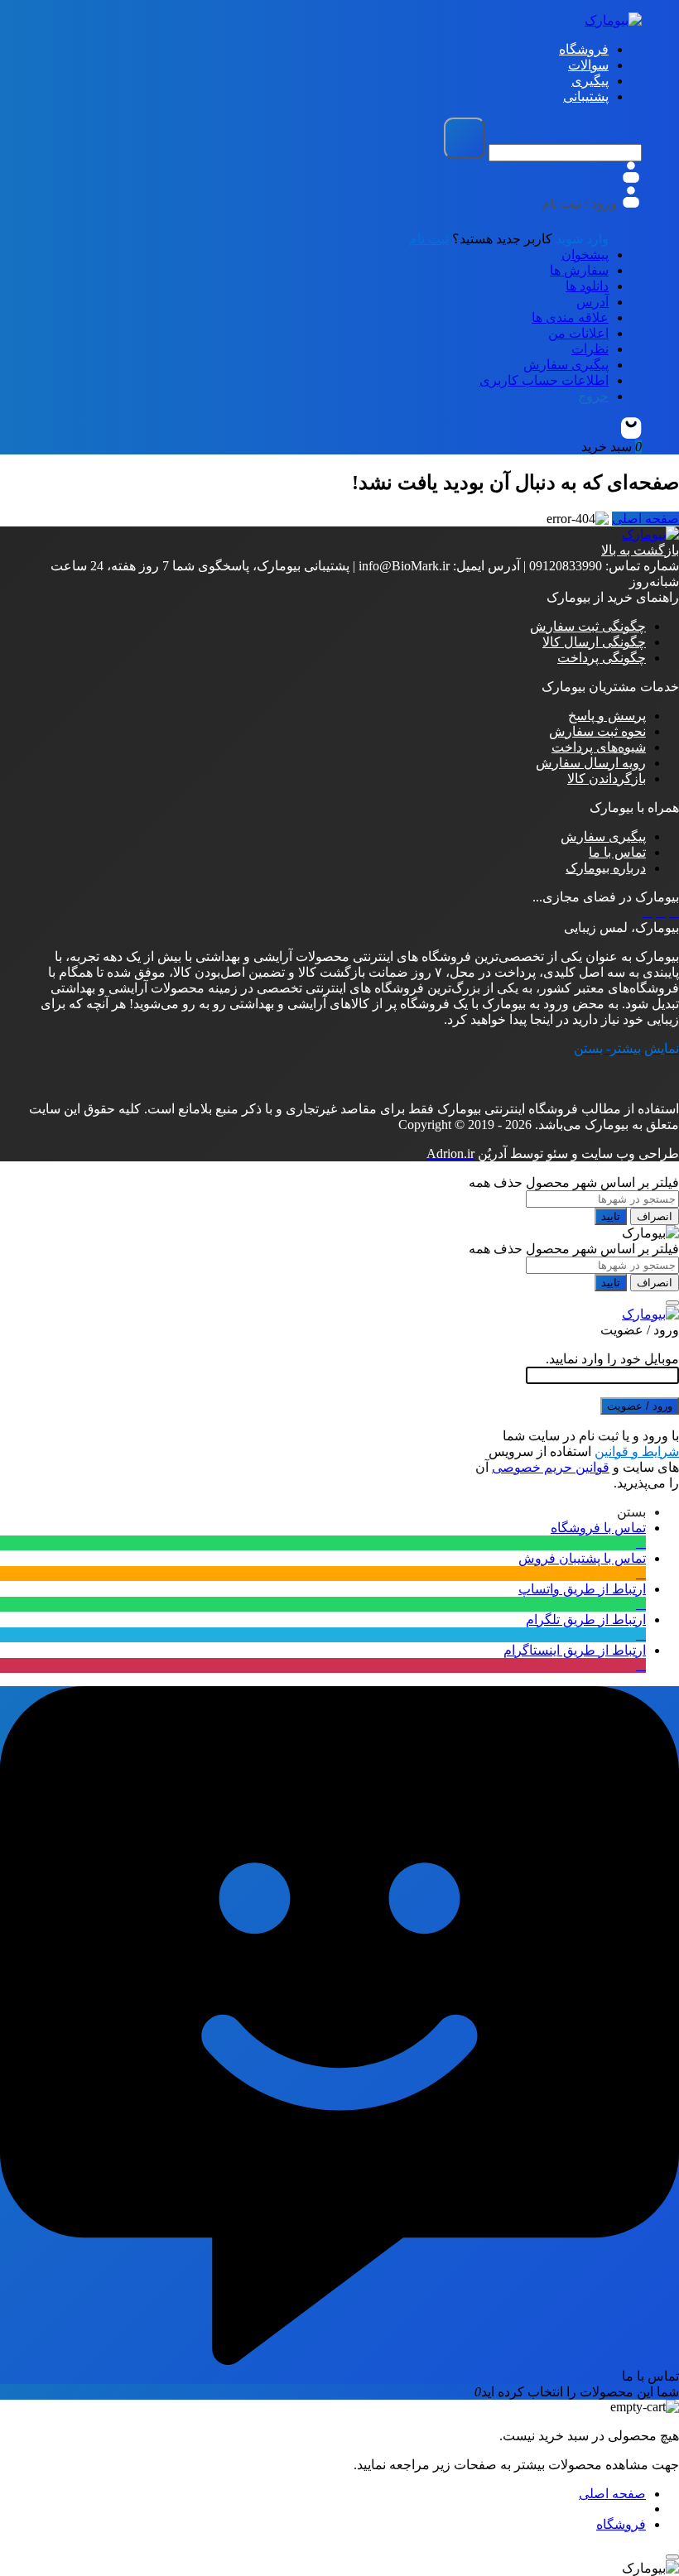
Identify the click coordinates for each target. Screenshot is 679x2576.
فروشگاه (621, 2524)
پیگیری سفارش (566, 365)
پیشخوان (585, 255)
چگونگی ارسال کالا (594, 642)
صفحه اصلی (645, 519)
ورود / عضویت (640, 1406)
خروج (593, 396)
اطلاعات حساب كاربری (544, 380)
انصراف (655, 1216)
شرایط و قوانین (637, 1451)
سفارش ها (579, 270)
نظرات (590, 349)
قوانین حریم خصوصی (551, 1467)
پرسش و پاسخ (607, 716)
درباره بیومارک (606, 868)
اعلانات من (578, 333)
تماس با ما (617, 852)
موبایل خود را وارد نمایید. (612, 1359)
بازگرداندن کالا (607, 779)
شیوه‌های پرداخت (599, 747)
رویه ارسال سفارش (591, 763)
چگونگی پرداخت (602, 658)
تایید (611, 1216)
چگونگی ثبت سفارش (588, 626)
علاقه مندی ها (570, 317)
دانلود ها (587, 286)
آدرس (592, 302)
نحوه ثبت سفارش (597, 731)
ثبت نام (429, 239)
